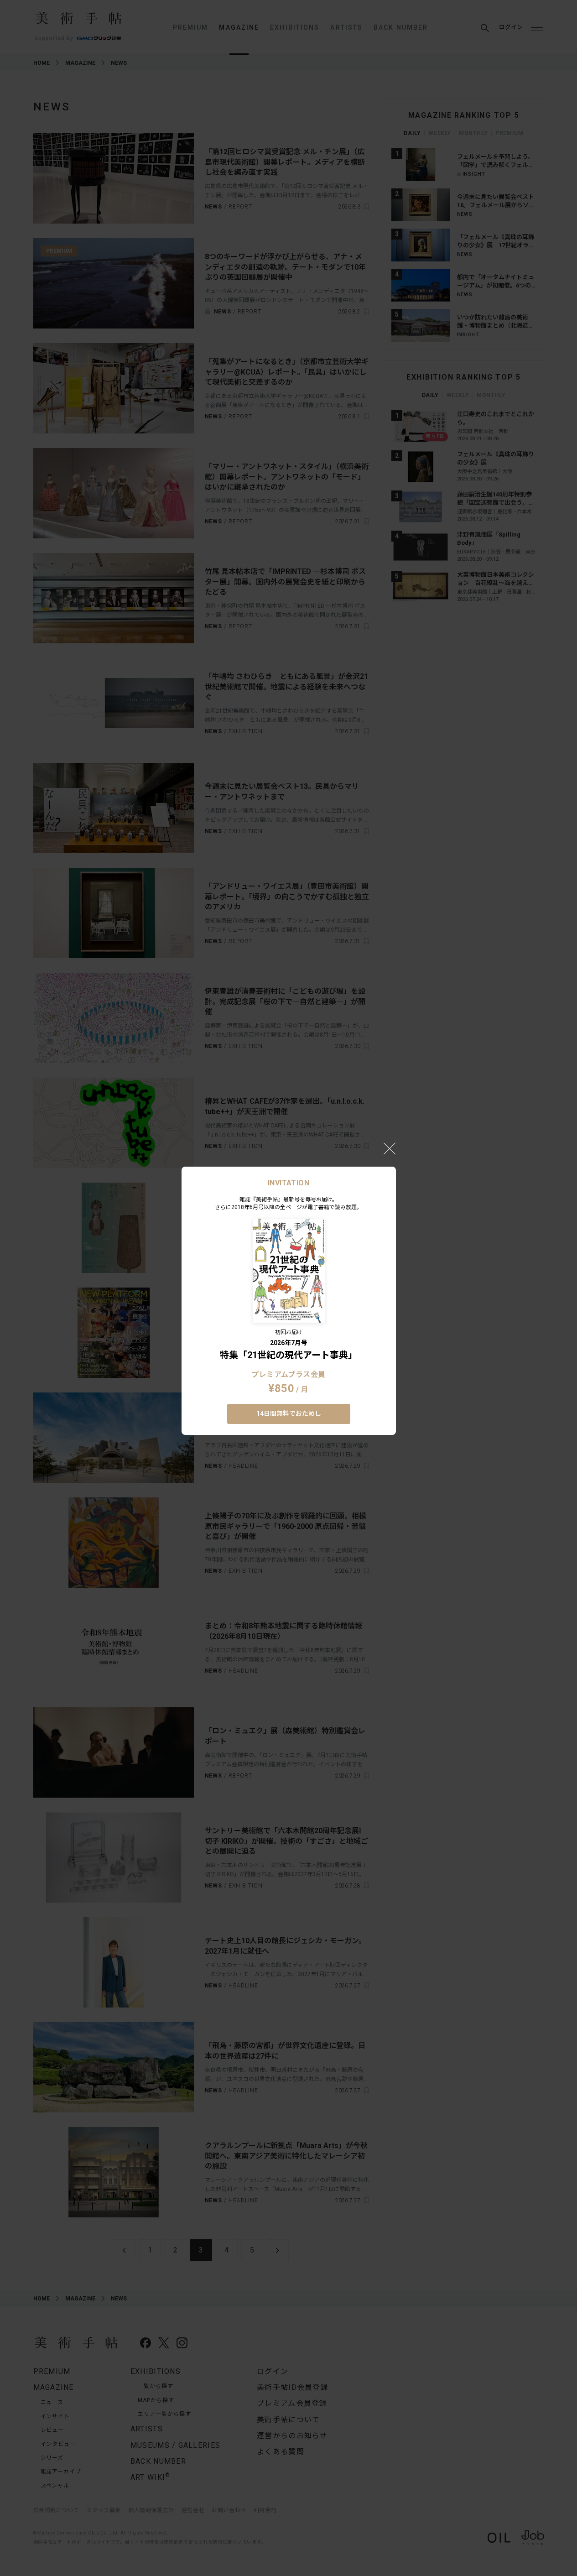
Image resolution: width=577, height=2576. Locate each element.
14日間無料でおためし (289, 1413)
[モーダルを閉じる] (390, 1148)
